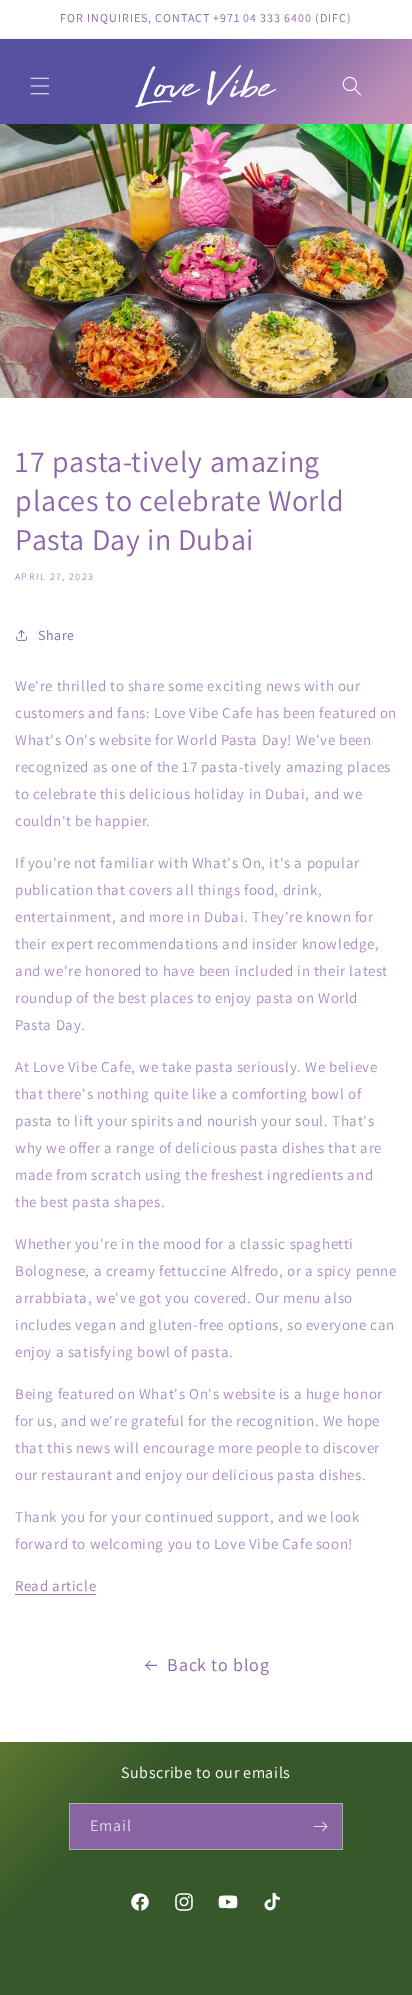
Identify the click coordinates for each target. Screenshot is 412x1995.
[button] (40, 86)
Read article (55, 1585)
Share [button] (56, 635)
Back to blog (218, 1664)
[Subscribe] (320, 1826)
